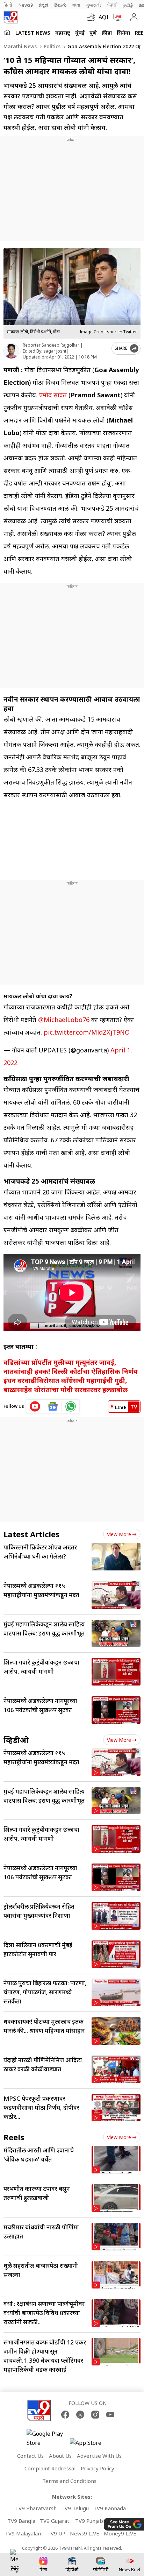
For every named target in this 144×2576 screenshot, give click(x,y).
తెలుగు (60, 5)
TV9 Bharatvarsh (36, 2508)
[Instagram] (95, 2415)
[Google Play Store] (48, 2438)
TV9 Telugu (75, 2508)
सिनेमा (123, 33)
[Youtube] (110, 2415)
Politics (51, 46)
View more (119, 1534)
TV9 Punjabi (90, 2521)
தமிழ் (128, 5)
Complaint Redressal (50, 2468)
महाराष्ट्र (63, 33)
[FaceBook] (65, 2415)
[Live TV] (116, 17)
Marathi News (20, 46)
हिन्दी (8, 5)
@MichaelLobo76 (64, 1020)
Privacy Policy (98, 2468)
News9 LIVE (85, 2533)
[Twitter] (80, 2415)
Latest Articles (31, 1534)
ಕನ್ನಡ (43, 5)
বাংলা (76, 5)
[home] (7, 32)
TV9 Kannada (110, 2508)
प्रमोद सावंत (53, 395)
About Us (60, 2456)
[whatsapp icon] (71, 1406)
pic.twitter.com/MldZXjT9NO (87, 1032)
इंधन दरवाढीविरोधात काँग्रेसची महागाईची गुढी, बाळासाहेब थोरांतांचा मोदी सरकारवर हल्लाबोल (66, 1385)
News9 (26, 5)
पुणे (93, 33)
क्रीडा (107, 33)
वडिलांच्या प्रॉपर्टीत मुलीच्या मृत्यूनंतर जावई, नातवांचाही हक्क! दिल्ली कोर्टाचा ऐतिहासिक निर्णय (71, 1367)
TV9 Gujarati (55, 2521)
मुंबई (80, 33)
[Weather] (93, 17)
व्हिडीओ (16, 1740)
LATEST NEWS (33, 33)
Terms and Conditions (69, 2481)
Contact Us (30, 2456)
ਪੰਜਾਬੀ (112, 5)
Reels (14, 2137)
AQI (103, 17)
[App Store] (91, 2445)
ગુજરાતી (93, 5)
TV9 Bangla (21, 2521)
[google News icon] (53, 1406)
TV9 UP (56, 2533)
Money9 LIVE (120, 2533)
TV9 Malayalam (24, 2533)
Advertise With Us (99, 2456)
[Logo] (10, 17)
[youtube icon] (35, 1406)
